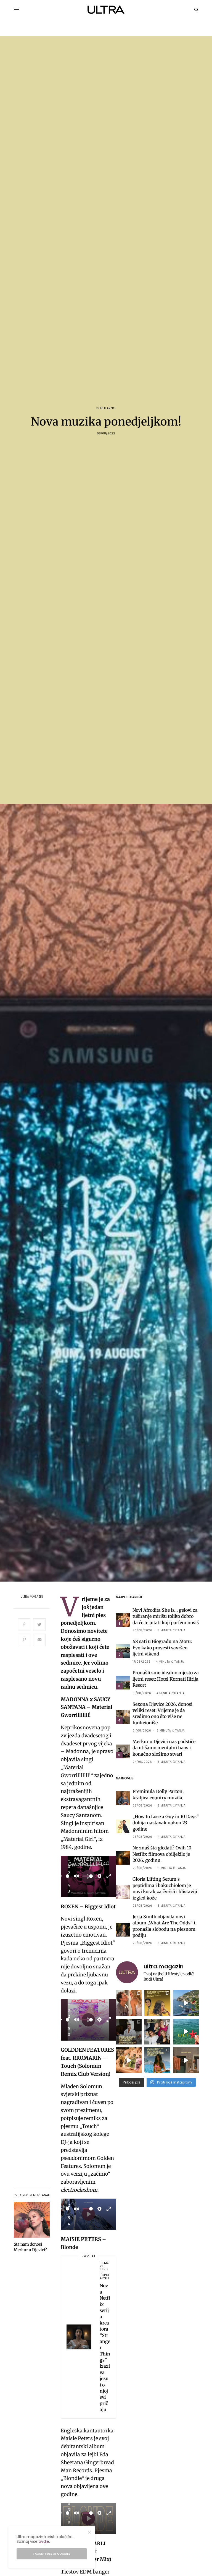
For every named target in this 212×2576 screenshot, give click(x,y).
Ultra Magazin (32, 1597)
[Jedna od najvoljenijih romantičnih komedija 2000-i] (129, 2003)
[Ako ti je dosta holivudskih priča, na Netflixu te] (157, 2003)
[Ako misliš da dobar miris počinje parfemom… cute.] (129, 2060)
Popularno (106, 408)
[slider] (67, 1876)
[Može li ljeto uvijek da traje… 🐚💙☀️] (186, 2032)
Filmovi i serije (105, 2267)
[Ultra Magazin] (106, 10)
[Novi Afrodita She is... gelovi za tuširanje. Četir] (157, 2032)
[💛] (186, 2003)
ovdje (44, 2541)
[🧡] (186, 2060)
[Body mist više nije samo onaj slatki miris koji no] (157, 2060)
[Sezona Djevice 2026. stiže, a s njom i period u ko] (129, 2032)
